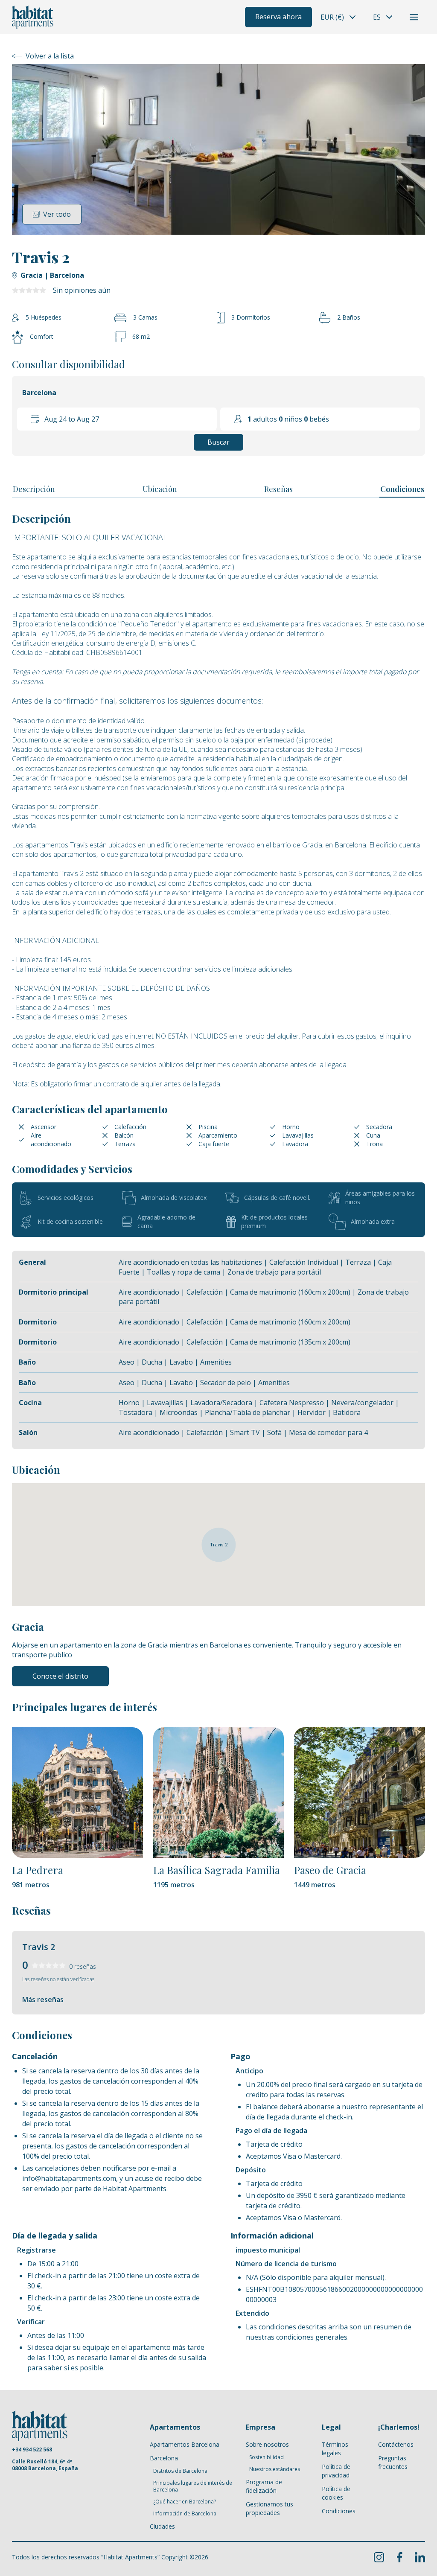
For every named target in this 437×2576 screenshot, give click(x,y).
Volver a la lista (50, 56)
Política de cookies (336, 2493)
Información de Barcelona (185, 2514)
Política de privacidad (336, 2471)
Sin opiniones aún (82, 290)
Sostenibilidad (267, 2457)
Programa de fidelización (264, 2486)
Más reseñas (43, 2000)
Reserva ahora (278, 17)
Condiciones (402, 489)
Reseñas (278, 489)
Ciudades (162, 2526)
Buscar (218, 442)
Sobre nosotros (267, 2444)
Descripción (34, 489)
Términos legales (335, 2449)
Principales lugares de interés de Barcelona (193, 2486)
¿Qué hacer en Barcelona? (185, 2502)
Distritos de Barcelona (180, 2471)
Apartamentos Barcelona (185, 2444)
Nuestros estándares (275, 2469)
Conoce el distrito (60, 1676)
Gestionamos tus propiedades (269, 2508)
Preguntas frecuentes (393, 2462)
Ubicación (160, 489)
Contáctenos (396, 2444)
